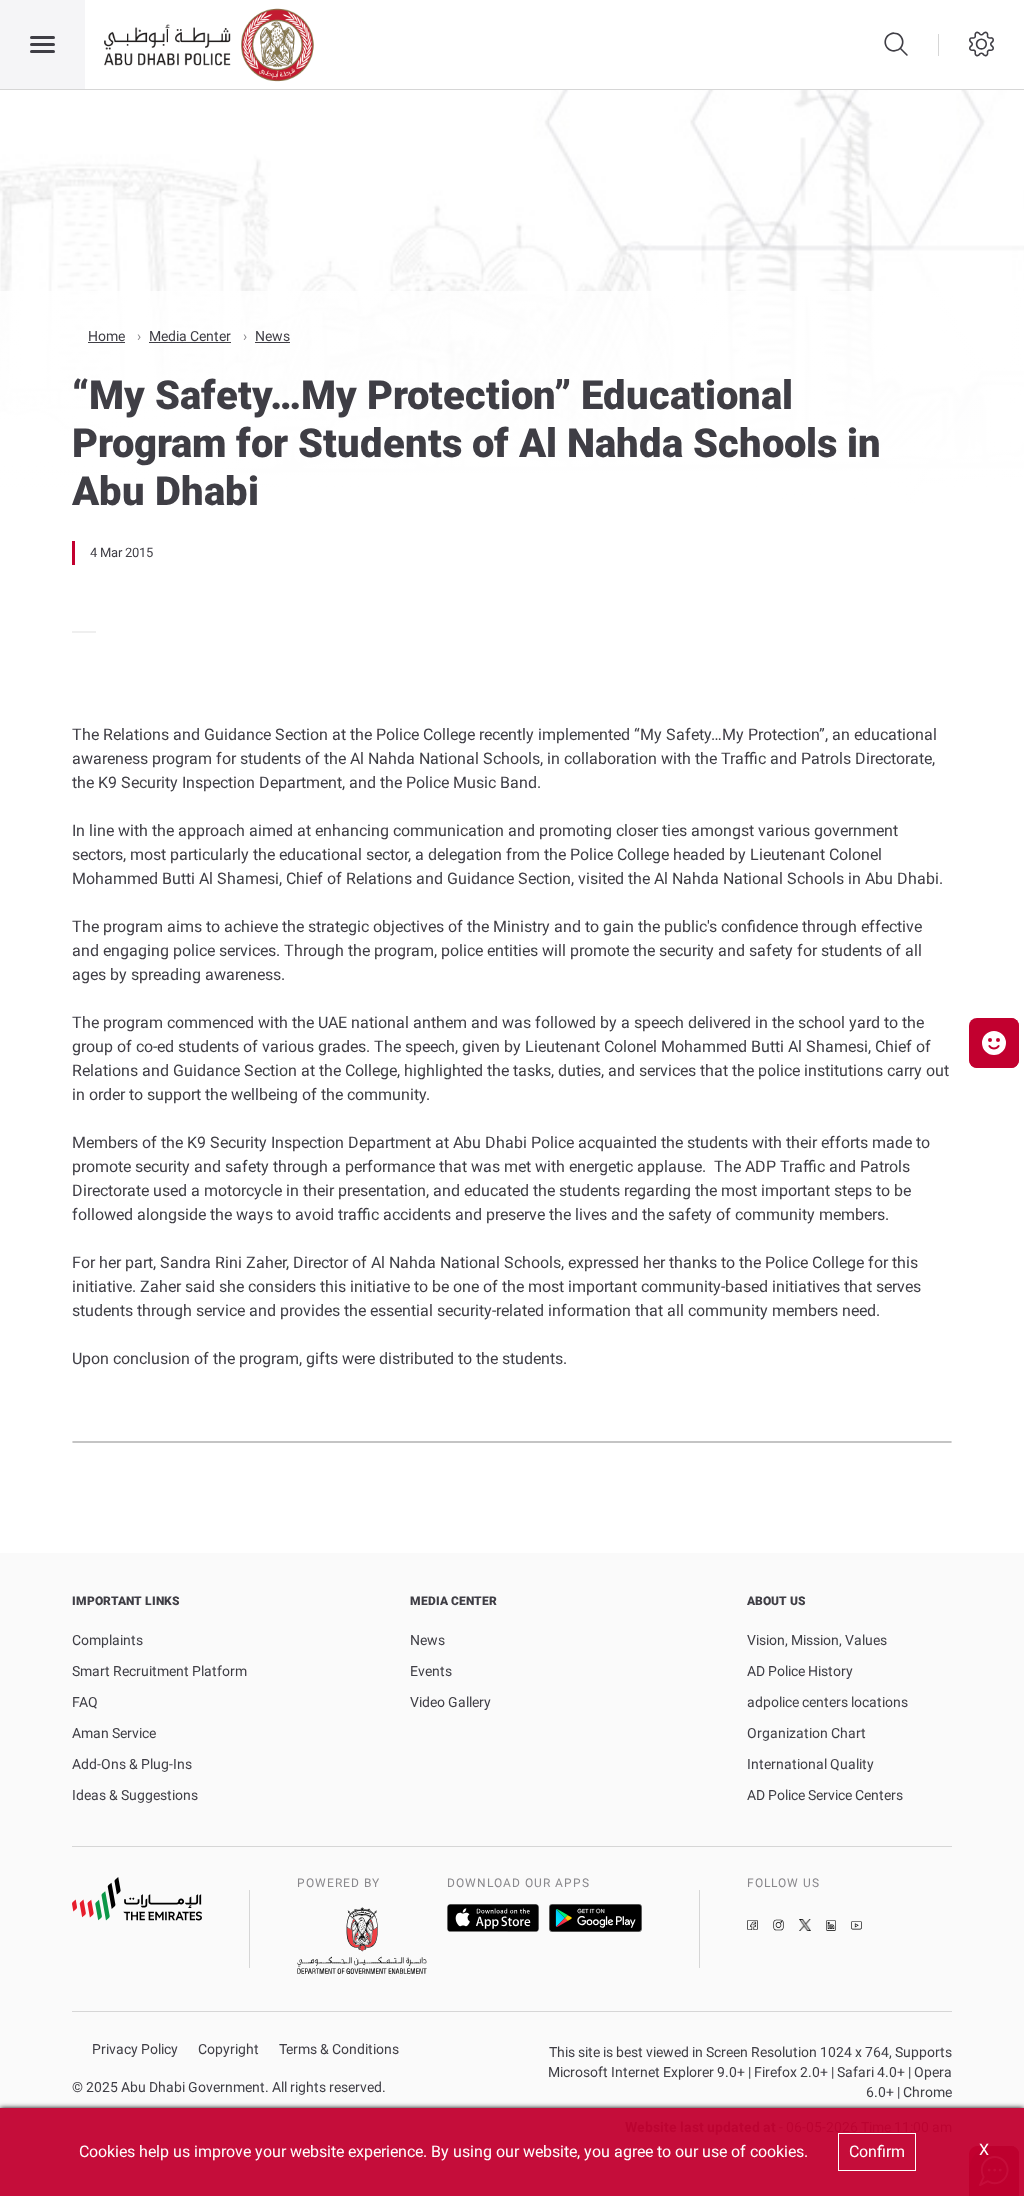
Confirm (877, 2151)
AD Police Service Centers (825, 1795)
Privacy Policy (135, 2049)
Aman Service (114, 1733)
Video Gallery (450, 1702)
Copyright (228, 2049)
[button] (994, 1043)
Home (106, 336)
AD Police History (800, 1671)
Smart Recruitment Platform (159, 1671)
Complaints (107, 1640)
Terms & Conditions (339, 2049)
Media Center (190, 336)
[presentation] (78, 632)
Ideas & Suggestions (135, 1795)
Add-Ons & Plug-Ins (132, 1764)
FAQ (85, 1702)
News (272, 336)
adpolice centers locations (827, 1702)
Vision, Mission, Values (817, 1640)
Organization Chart (806, 1733)
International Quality (810, 1764)
